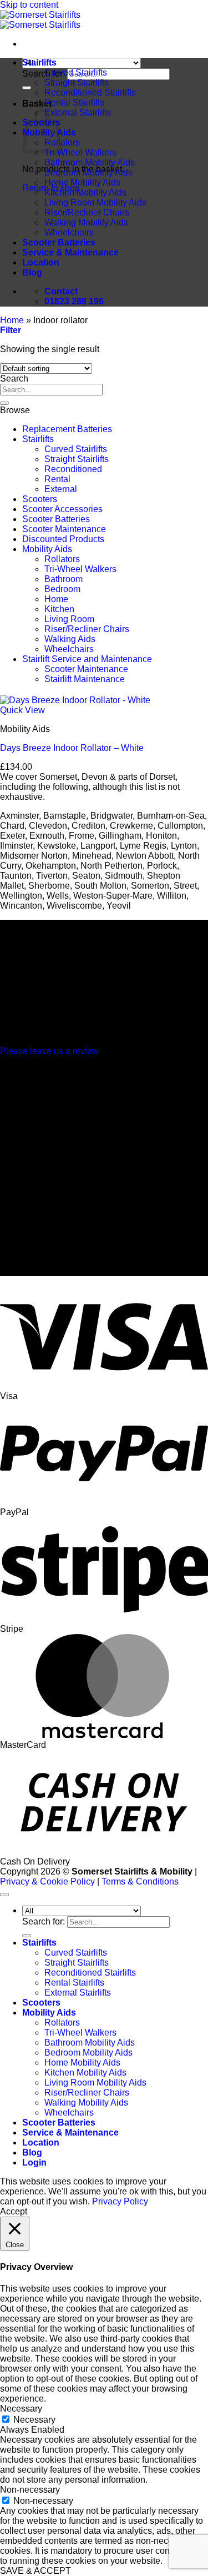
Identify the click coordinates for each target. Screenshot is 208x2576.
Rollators (62, 142)
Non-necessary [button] (30, 2490)
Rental (57, 479)
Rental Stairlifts (74, 102)
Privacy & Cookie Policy (47, 1881)
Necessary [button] (21, 2409)
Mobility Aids (47, 549)
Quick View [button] (22, 710)
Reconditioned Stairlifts (90, 92)
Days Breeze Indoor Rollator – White (72, 748)
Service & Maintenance (70, 252)
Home (12, 320)
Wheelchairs (69, 232)
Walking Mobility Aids (86, 222)
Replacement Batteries (67, 429)
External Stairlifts (78, 112)
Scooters (40, 499)
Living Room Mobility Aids (95, 202)
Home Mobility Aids (82, 182)
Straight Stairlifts (77, 82)
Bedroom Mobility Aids (88, 172)
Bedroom (62, 589)
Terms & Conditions (140, 1881)
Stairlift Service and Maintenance (87, 659)
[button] (11, 330)
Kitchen (59, 609)
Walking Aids (70, 639)
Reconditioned (73, 469)
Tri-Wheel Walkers (80, 152)
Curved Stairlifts (76, 72)
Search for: (44, 74)
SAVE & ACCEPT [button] (35, 2571)
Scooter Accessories (62, 509)
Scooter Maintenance (64, 529)
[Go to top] (4, 1895)
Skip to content (29, 5)
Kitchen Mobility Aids (85, 192)
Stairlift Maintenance (85, 679)
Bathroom (64, 579)
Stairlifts (39, 62)
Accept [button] (14, 2211)
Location (41, 262)
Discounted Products (63, 539)
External (61, 489)
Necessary (34, 2420)
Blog (32, 272)
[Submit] (27, 88)
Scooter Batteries (59, 242)
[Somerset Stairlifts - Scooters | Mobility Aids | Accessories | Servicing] (40, 20)
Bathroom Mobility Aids (90, 162)
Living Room (69, 619)
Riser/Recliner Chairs (87, 212)
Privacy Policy (120, 2201)
